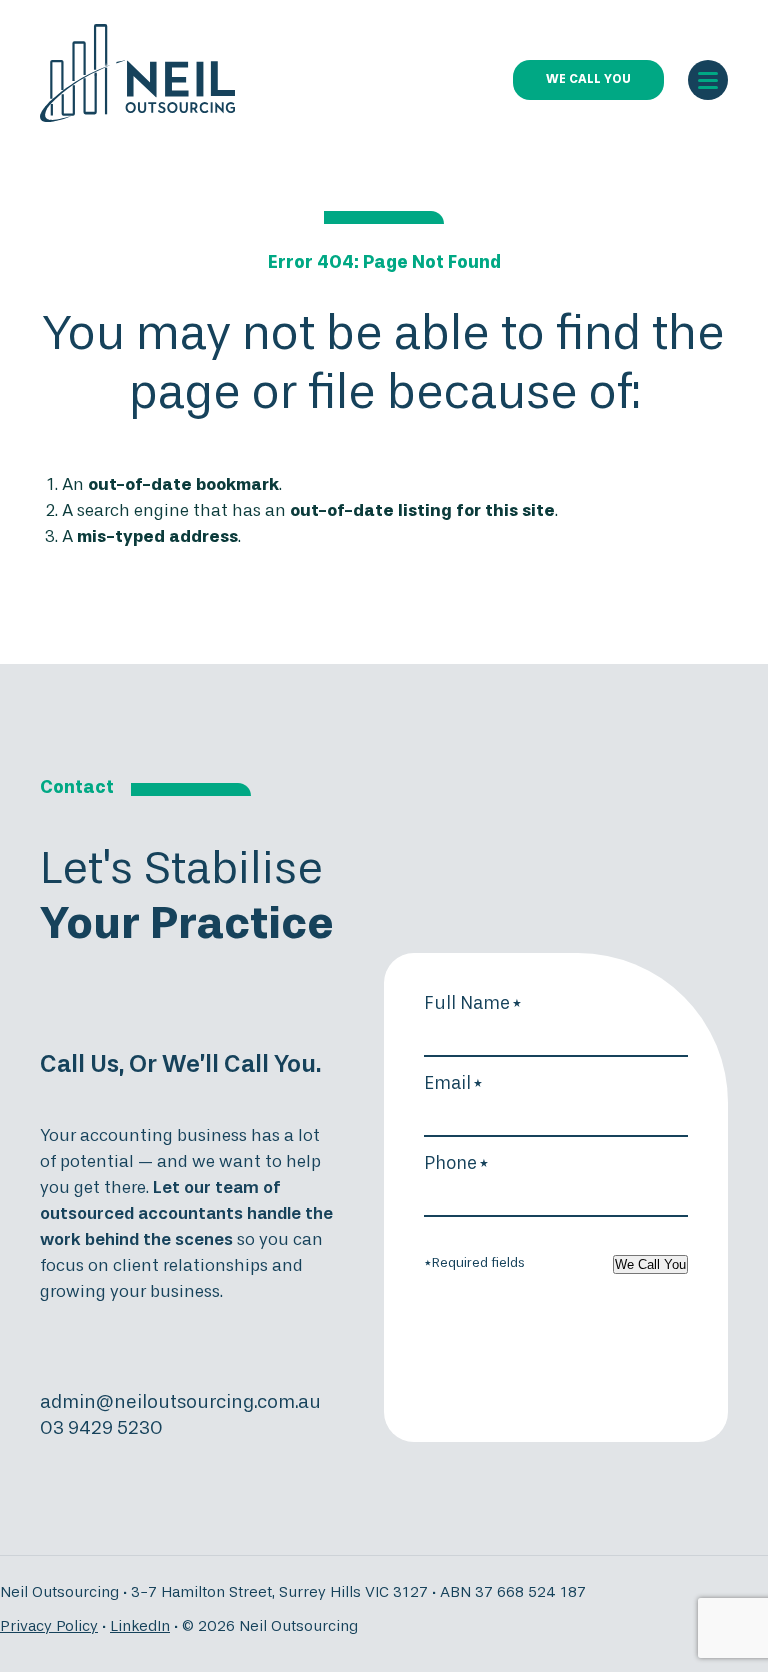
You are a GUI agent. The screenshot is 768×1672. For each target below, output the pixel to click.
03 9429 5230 (101, 1428)
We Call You (650, 1264)
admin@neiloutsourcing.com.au (180, 1402)
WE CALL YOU (588, 80)
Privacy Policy (49, 1626)
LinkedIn (140, 1626)
